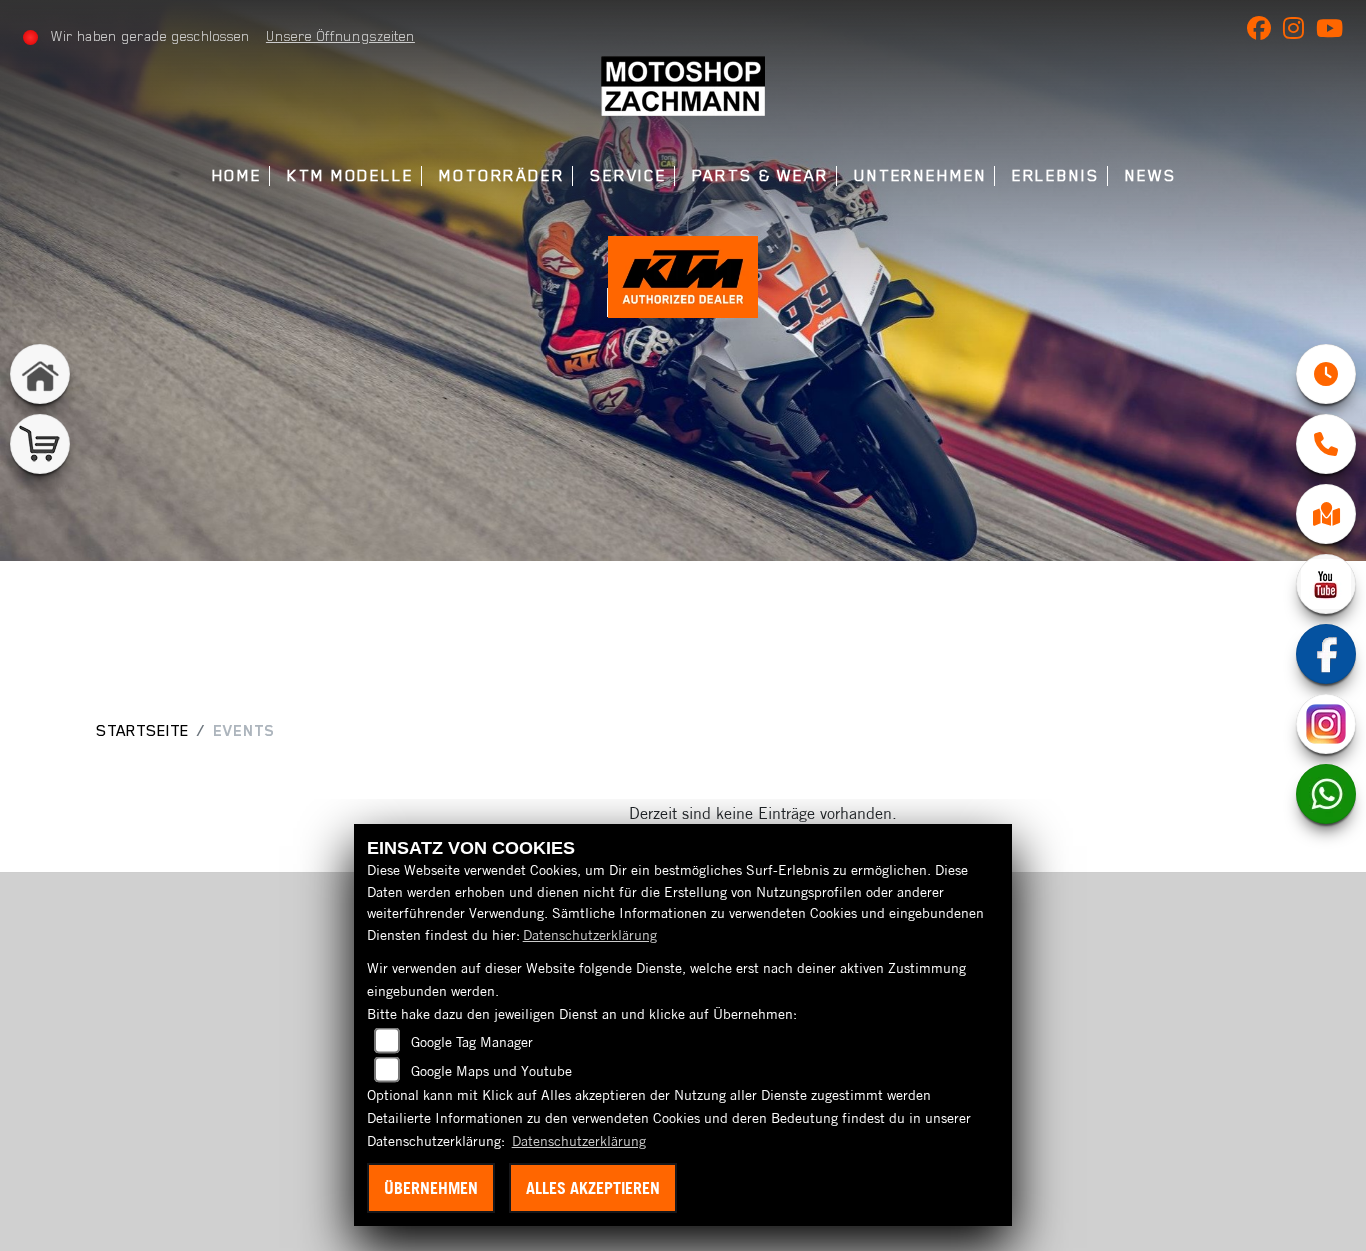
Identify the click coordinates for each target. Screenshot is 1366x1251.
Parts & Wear (760, 175)
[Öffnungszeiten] (1326, 374)
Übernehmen (431, 1188)
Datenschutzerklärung (590, 935)
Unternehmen (920, 175)
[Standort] (1326, 514)
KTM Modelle (350, 175)
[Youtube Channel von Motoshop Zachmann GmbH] (1333, 32)
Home (237, 175)
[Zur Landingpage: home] (40, 374)
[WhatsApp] (1326, 794)
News (1151, 175)
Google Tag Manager (472, 1042)
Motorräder (502, 175)
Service (628, 175)
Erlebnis (1056, 175)
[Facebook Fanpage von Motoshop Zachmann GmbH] (1265, 32)
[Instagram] (1326, 724)
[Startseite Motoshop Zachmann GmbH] (683, 84)
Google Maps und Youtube (491, 1071)
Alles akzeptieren (593, 1188)
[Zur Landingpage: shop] (40, 444)
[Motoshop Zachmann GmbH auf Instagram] (1299, 32)
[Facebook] (1326, 654)
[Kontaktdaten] (1326, 444)
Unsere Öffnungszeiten (340, 36)
